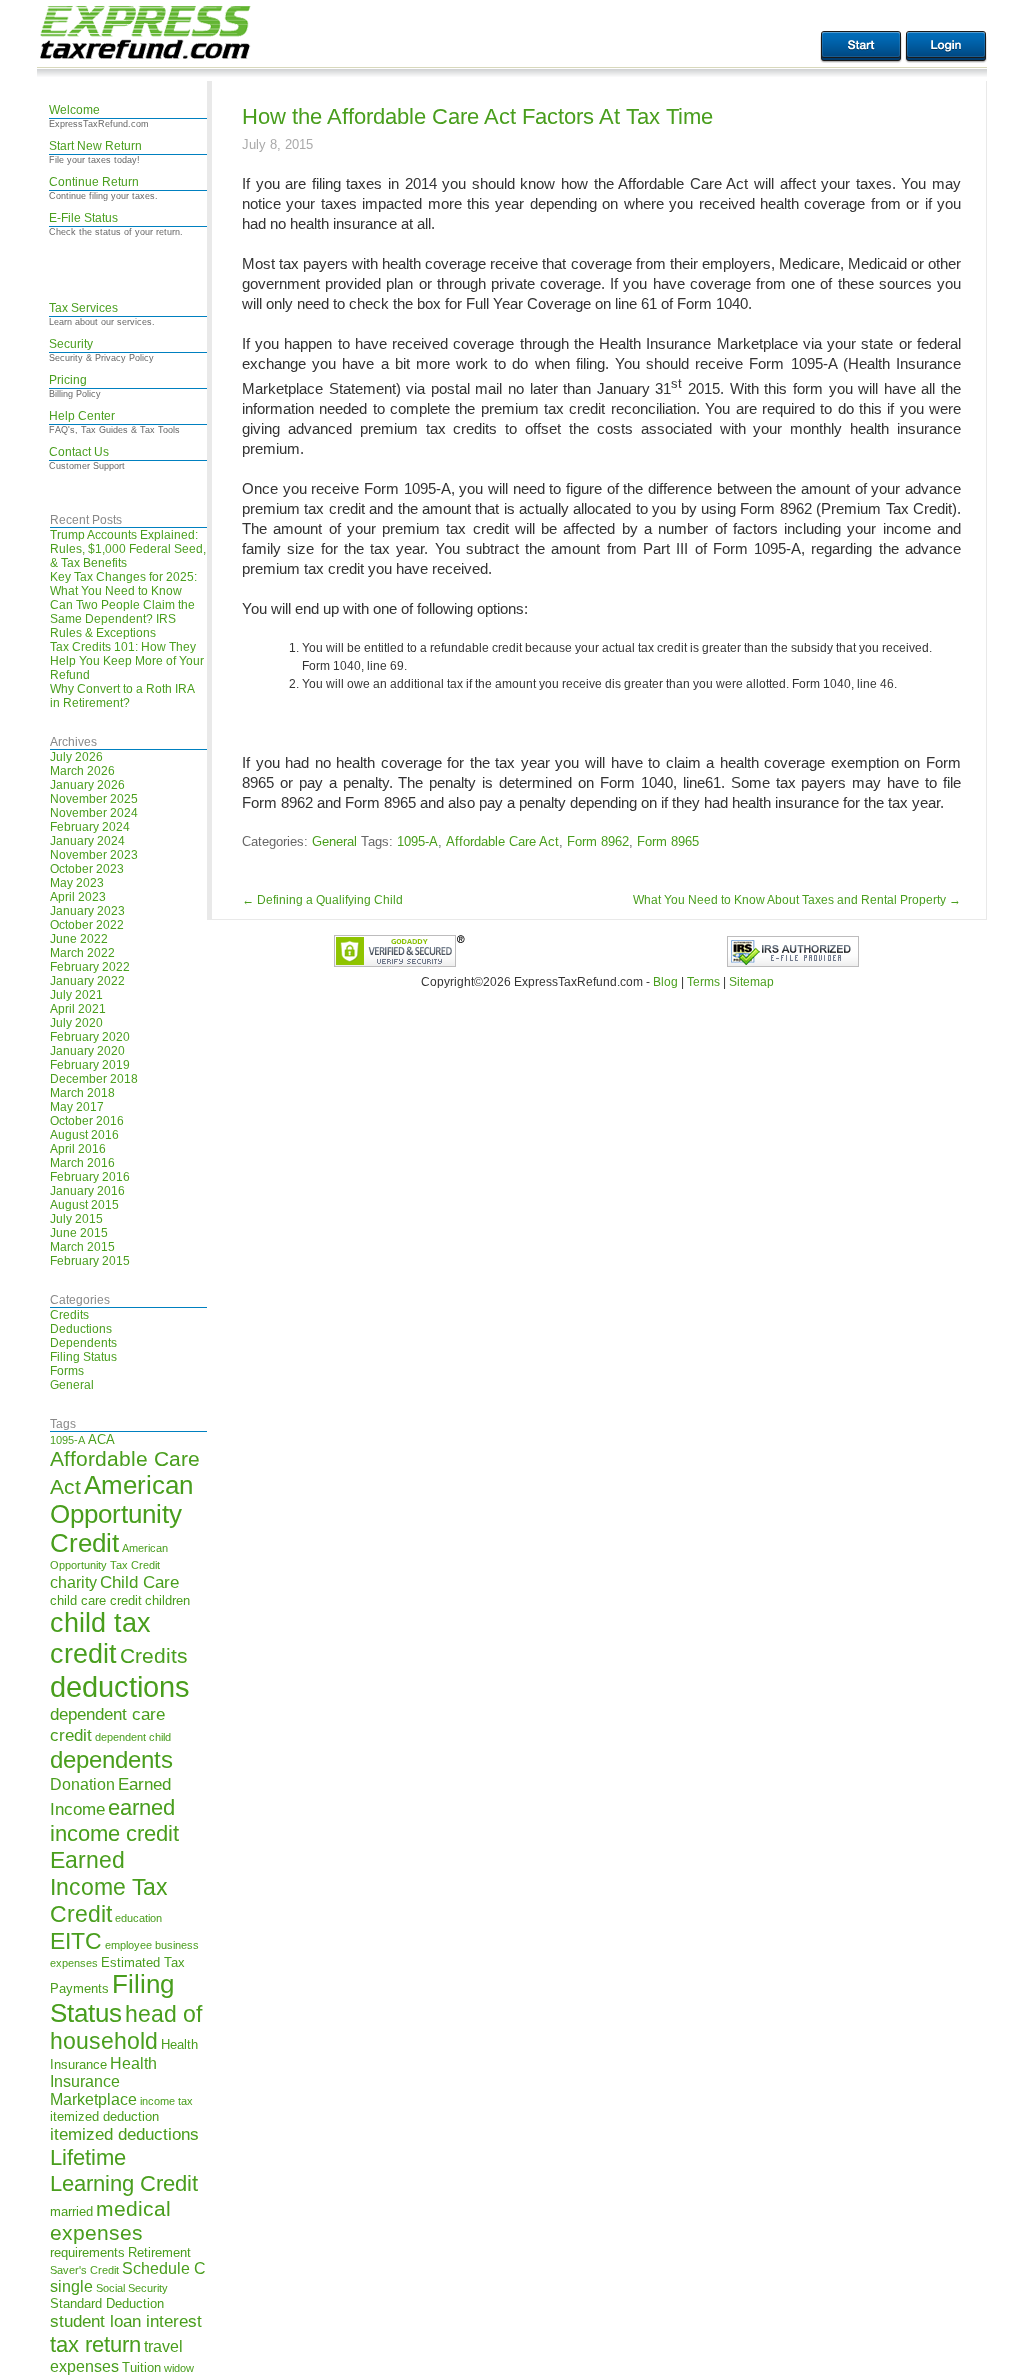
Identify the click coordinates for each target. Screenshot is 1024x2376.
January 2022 (87, 981)
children (167, 1600)
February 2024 (90, 827)
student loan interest (126, 2321)
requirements (87, 2252)
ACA (101, 1439)
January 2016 (87, 1191)
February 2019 (90, 1065)
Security (71, 344)
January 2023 (87, 911)
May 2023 (77, 883)
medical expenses (110, 2220)
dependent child (133, 1737)
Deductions (81, 1329)
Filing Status (83, 1357)
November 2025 (94, 799)
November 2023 (94, 855)
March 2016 (82, 1163)
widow (179, 2368)
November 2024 (94, 813)
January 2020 (87, 1051)
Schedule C (164, 2268)
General (72, 1385)
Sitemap (751, 982)
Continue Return (94, 182)
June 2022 (79, 939)
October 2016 (87, 1121)
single (71, 2286)
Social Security (132, 2288)
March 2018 (82, 1093)
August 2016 (84, 1135)
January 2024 (87, 841)
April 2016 (78, 1149)
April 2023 (78, 897)
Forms (67, 1371)
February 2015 (90, 1261)
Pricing (68, 380)
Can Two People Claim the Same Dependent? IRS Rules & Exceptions (122, 619)
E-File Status (83, 218)
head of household (126, 2027)
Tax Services (83, 308)
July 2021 (76, 995)
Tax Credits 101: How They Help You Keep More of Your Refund (127, 661)
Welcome (74, 110)
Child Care (139, 1582)
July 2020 (76, 1023)
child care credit (96, 1600)
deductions (120, 1686)
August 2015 (84, 1205)
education (138, 1918)
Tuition (141, 2367)
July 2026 (76, 757)
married (71, 2211)
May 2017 (77, 1107)
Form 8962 (598, 841)
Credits (69, 1315)
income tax (166, 2101)
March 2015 (82, 1247)
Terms (703, 982)
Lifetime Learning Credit (124, 2170)
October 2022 (87, 925)
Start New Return (95, 146)
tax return (95, 2344)
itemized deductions (124, 2134)
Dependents (83, 1343)
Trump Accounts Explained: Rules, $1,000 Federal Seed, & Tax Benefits (128, 549)
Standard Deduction (107, 2303)
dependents (111, 1759)
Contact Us (79, 452)
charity (73, 1582)
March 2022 (82, 953)
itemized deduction (104, 2116)
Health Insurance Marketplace (103, 2081)
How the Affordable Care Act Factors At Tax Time (477, 116)
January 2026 (87, 785)
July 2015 (76, 1219)
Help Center (82, 416)
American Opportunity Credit (121, 1514)
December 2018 (94, 1079)
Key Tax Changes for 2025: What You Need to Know (123, 584)
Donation (82, 1784)
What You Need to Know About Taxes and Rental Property (797, 900)
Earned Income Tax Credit (109, 1887)
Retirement (159, 2252)
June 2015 (79, 1233)
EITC (76, 1941)
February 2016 (90, 1177)
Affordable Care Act (502, 841)
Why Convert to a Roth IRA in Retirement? (122, 696)
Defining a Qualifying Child (322, 900)
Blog (665, 982)
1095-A (67, 1440)
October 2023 (87, 869)
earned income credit (114, 1820)
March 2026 (82, 771)
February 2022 (90, 967)
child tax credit (100, 1638)
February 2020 (90, 1037)
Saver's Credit (84, 2270)
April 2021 (78, 1009)
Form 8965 (668, 841)
